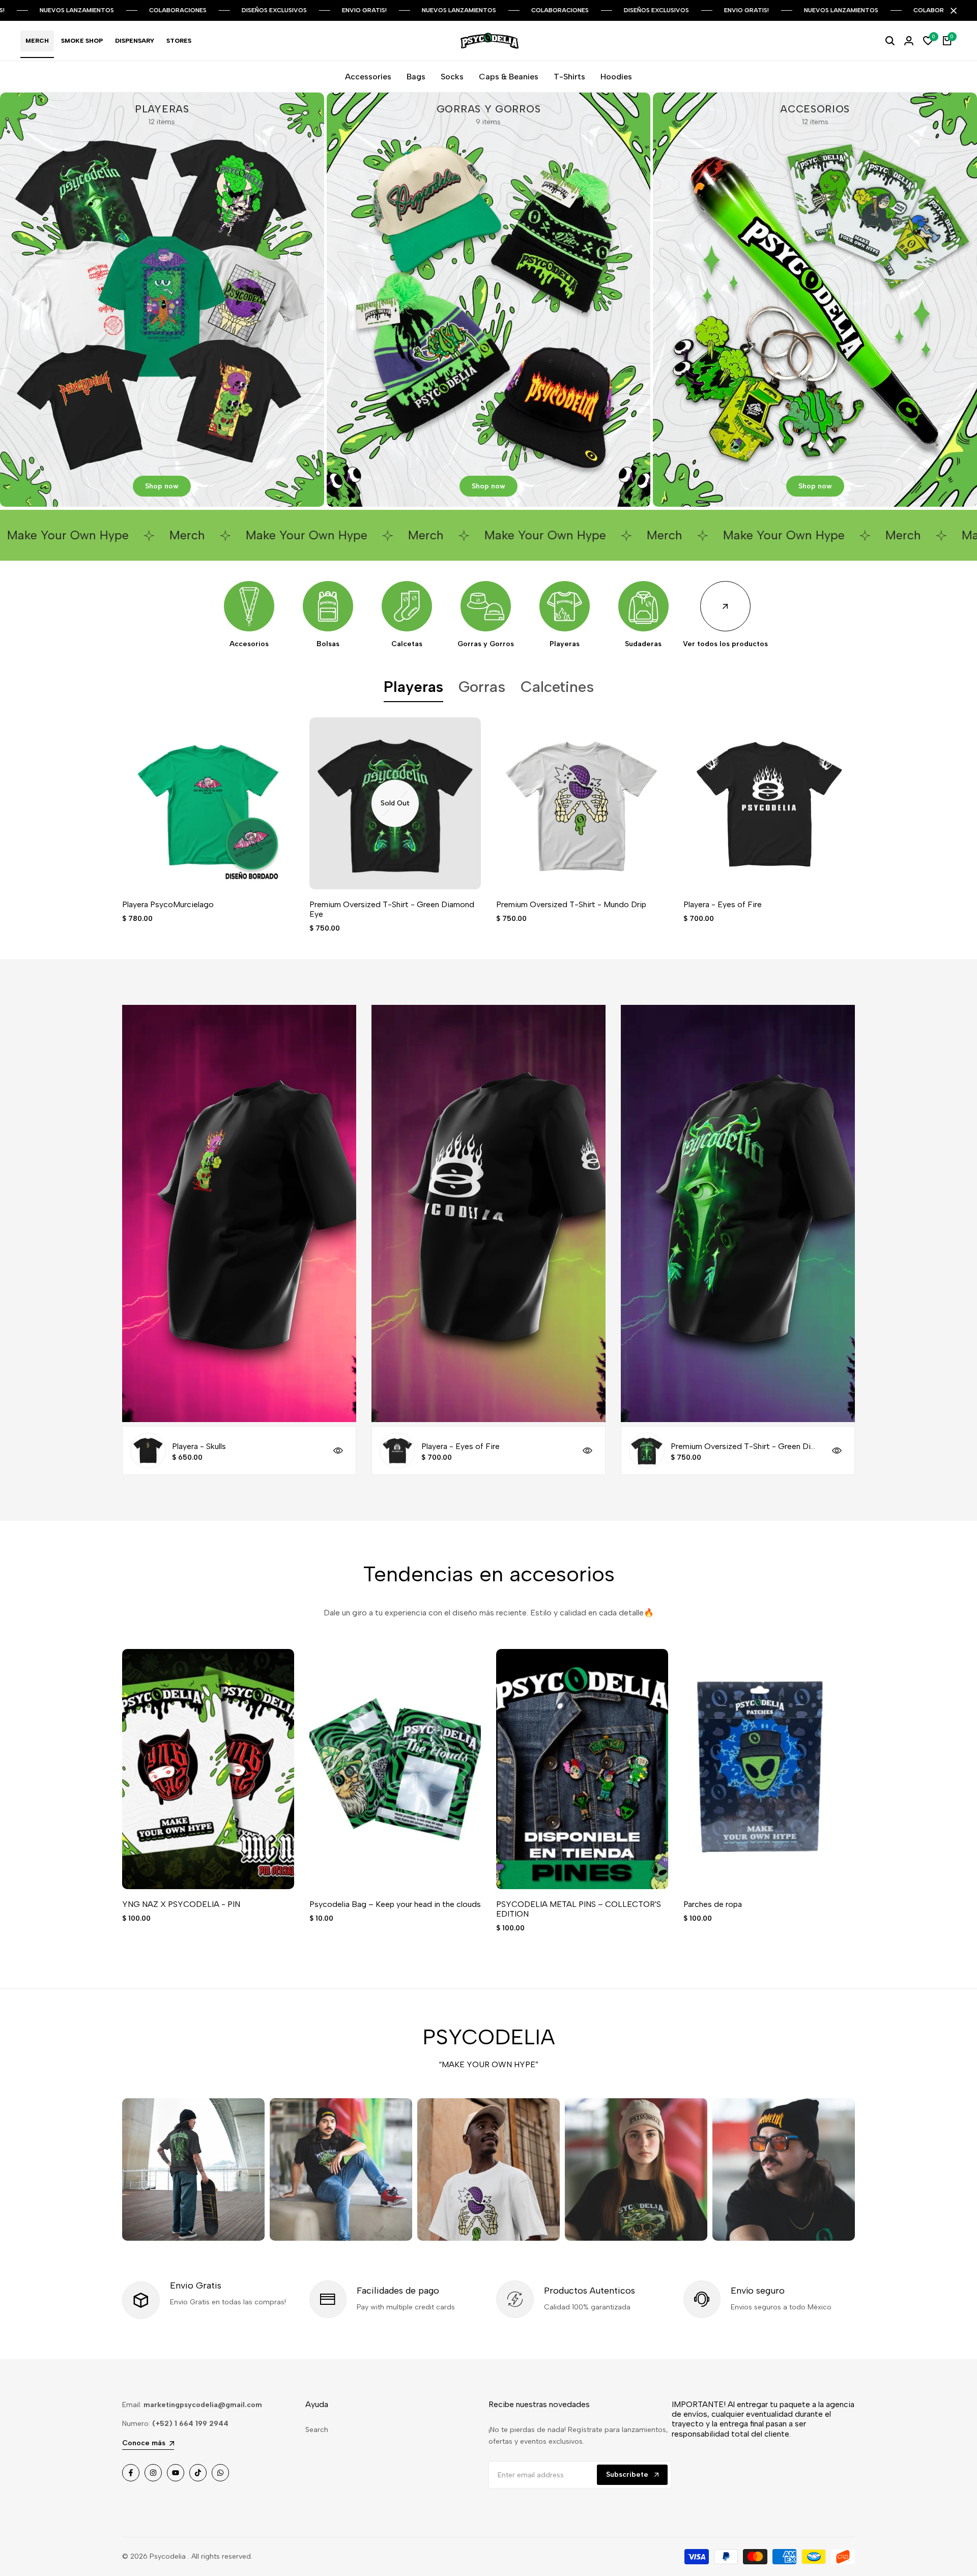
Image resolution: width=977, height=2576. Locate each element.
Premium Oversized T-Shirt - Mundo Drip (571, 904)
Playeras (565, 644)
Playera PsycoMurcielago (168, 904)
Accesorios (249, 644)
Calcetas (407, 644)
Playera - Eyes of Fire (723, 904)
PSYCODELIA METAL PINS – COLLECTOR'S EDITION (579, 1909)
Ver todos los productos (725, 644)
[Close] (952, 11)
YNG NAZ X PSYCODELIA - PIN (181, 1904)
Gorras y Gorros (486, 644)
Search (317, 2430)
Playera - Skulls (199, 1446)
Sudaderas (643, 644)
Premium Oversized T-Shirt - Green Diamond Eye (392, 909)
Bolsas (328, 644)
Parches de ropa (713, 1904)
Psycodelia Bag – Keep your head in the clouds (395, 1904)
